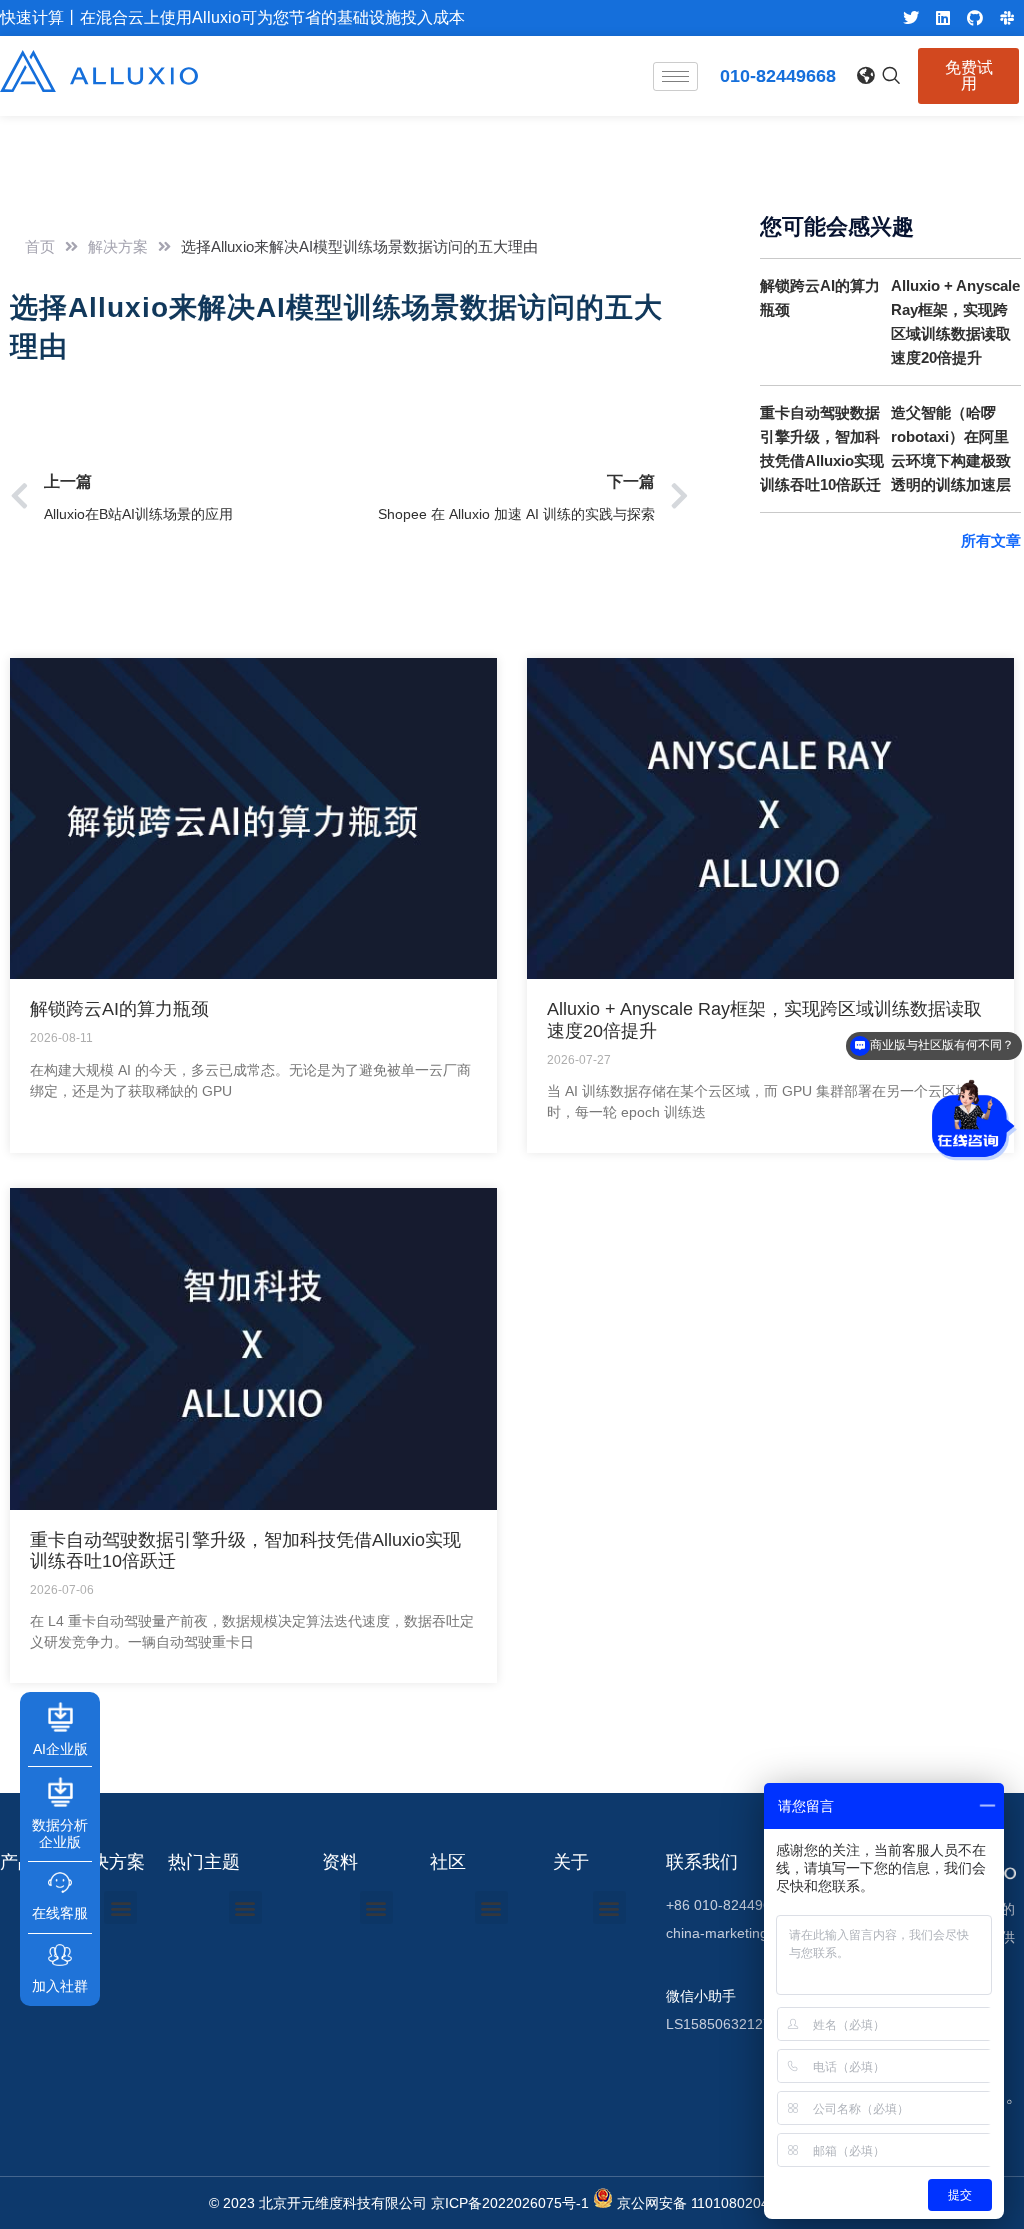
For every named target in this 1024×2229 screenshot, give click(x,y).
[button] (864, 72)
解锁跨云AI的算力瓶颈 (119, 1009)
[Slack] (1007, 18)
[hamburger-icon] (675, 76)
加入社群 (60, 1986)
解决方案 (118, 246)
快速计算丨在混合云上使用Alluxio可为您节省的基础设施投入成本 (232, 17)
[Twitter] (911, 18)
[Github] (975, 18)
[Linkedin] (943, 18)
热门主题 (204, 1862)
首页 (40, 246)
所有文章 (991, 540)
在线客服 (60, 1913)
